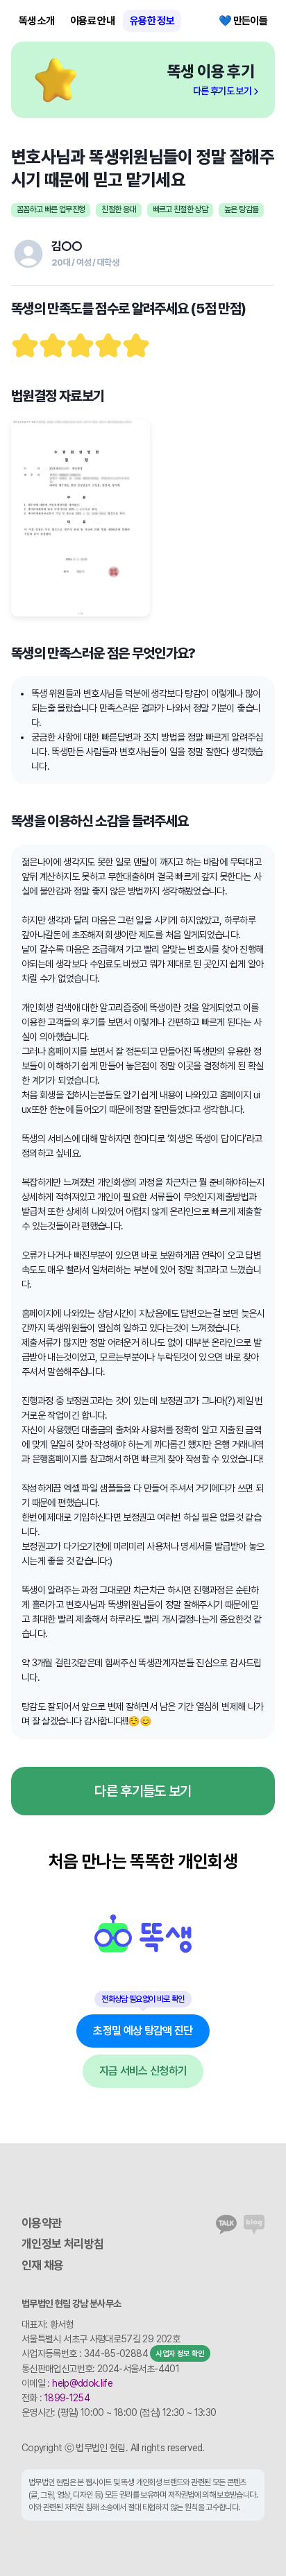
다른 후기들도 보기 (143, 1791)
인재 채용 (43, 2265)
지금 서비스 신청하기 (143, 2071)
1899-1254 (67, 2398)
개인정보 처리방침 (62, 2244)
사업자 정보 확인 (180, 2354)
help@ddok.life (82, 2383)
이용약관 (41, 2223)
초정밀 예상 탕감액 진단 (143, 2031)
